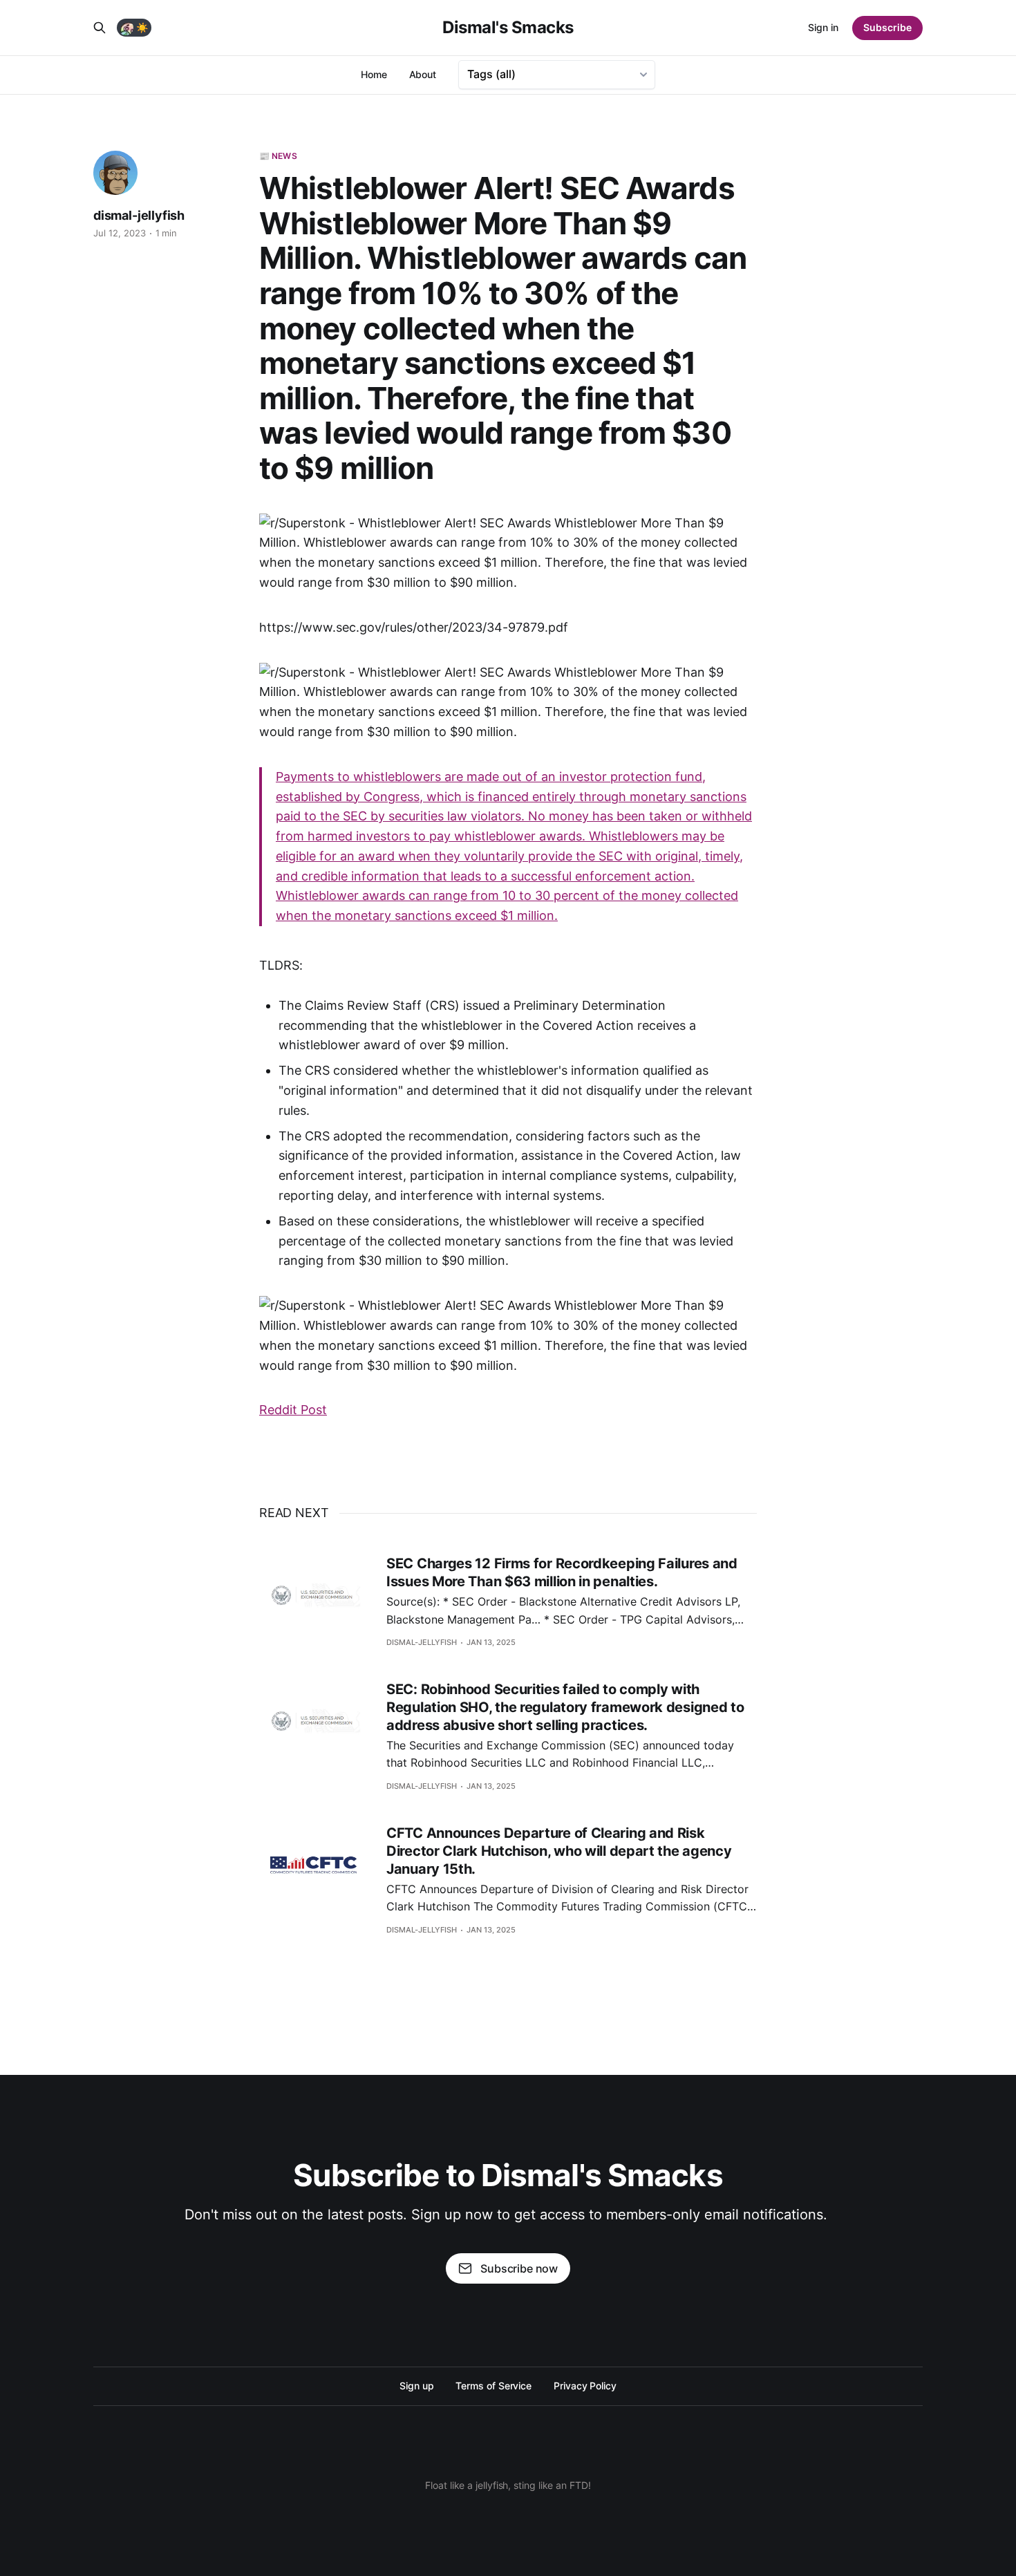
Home (374, 74)
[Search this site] (100, 28)
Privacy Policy (585, 2386)
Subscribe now (519, 2268)
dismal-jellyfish (139, 215)
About (423, 74)
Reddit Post (293, 1410)
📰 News (278, 156)
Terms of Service (493, 2386)
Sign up (416, 2386)
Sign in (823, 27)
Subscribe (887, 27)
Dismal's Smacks (508, 28)
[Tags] (557, 75)
